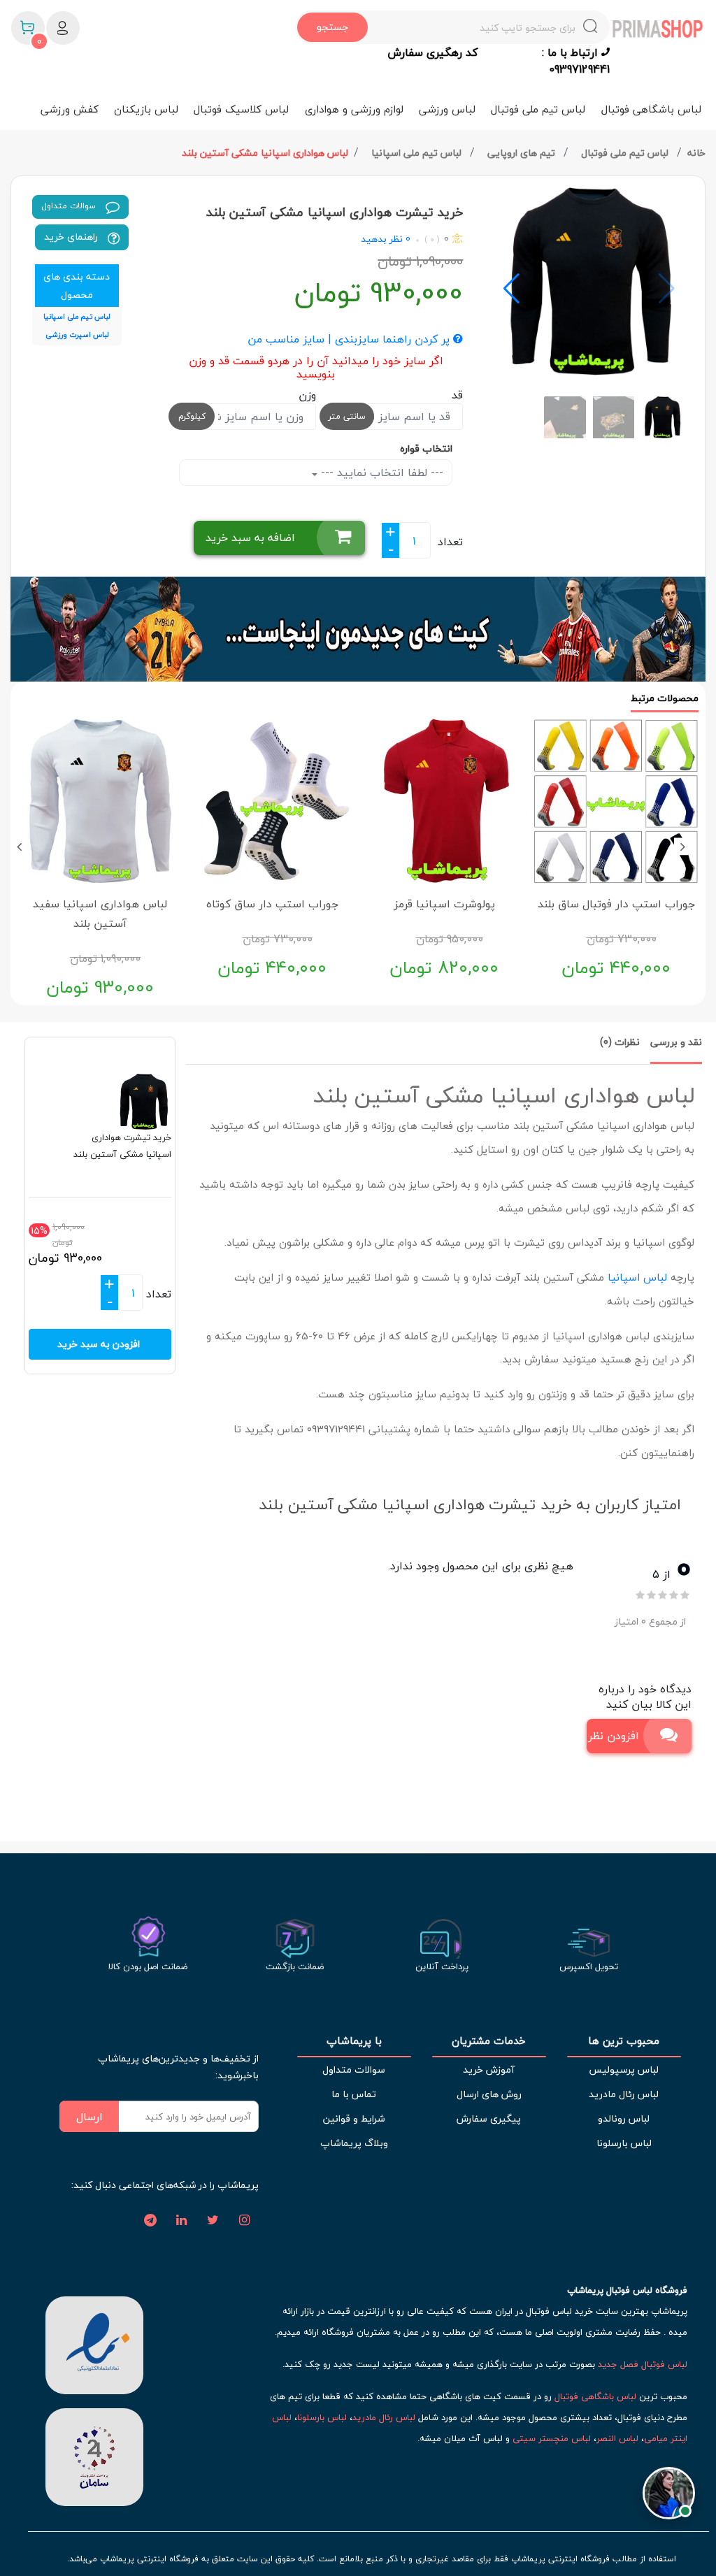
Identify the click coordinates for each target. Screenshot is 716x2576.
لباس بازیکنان (146, 109)
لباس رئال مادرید (624, 2094)
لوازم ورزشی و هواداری (354, 109)
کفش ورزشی (70, 109)
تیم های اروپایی (523, 153)
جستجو (332, 27)
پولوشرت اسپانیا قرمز (444, 904)
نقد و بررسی (676, 1042)
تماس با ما (354, 2094)
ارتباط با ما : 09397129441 (576, 61)
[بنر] (358, 629)
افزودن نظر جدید (613, 1736)
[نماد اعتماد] (94, 2344)
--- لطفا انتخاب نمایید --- (380, 473)
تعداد (450, 542)
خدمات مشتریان (489, 2041)
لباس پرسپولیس (624, 2070)
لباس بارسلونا (624, 2143)
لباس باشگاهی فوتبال (651, 109)
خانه (696, 153)
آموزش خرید (489, 2070)
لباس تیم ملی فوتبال (538, 109)
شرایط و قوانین (354, 2118)
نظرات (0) (620, 1042)
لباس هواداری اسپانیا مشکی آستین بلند (265, 153)
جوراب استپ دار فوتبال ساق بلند (616, 904)
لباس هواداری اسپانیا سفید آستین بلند (100, 914)
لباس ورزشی (447, 109)
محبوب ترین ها (624, 2041)
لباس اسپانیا (637, 1277)
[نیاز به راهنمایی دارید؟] (669, 2487)
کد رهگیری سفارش (432, 53)
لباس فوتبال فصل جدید (643, 2364)
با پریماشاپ (354, 2041)
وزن (307, 395)
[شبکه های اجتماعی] (245, 2221)
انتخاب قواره (426, 448)
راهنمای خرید (72, 237)
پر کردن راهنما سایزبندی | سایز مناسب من (350, 340)
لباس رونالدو (624, 2118)
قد (457, 395)
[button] (511, 289)
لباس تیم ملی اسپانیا (418, 153)
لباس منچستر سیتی (552, 2438)
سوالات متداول (70, 206)
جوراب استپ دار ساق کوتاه (272, 904)
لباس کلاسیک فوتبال (241, 109)
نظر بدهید (382, 239)
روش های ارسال (489, 2094)
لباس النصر (617, 2438)
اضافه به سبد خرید (250, 538)
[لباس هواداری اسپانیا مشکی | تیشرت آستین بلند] (589, 281)
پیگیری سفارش (489, 2118)
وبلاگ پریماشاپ (354, 2143)
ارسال (89, 2117)
